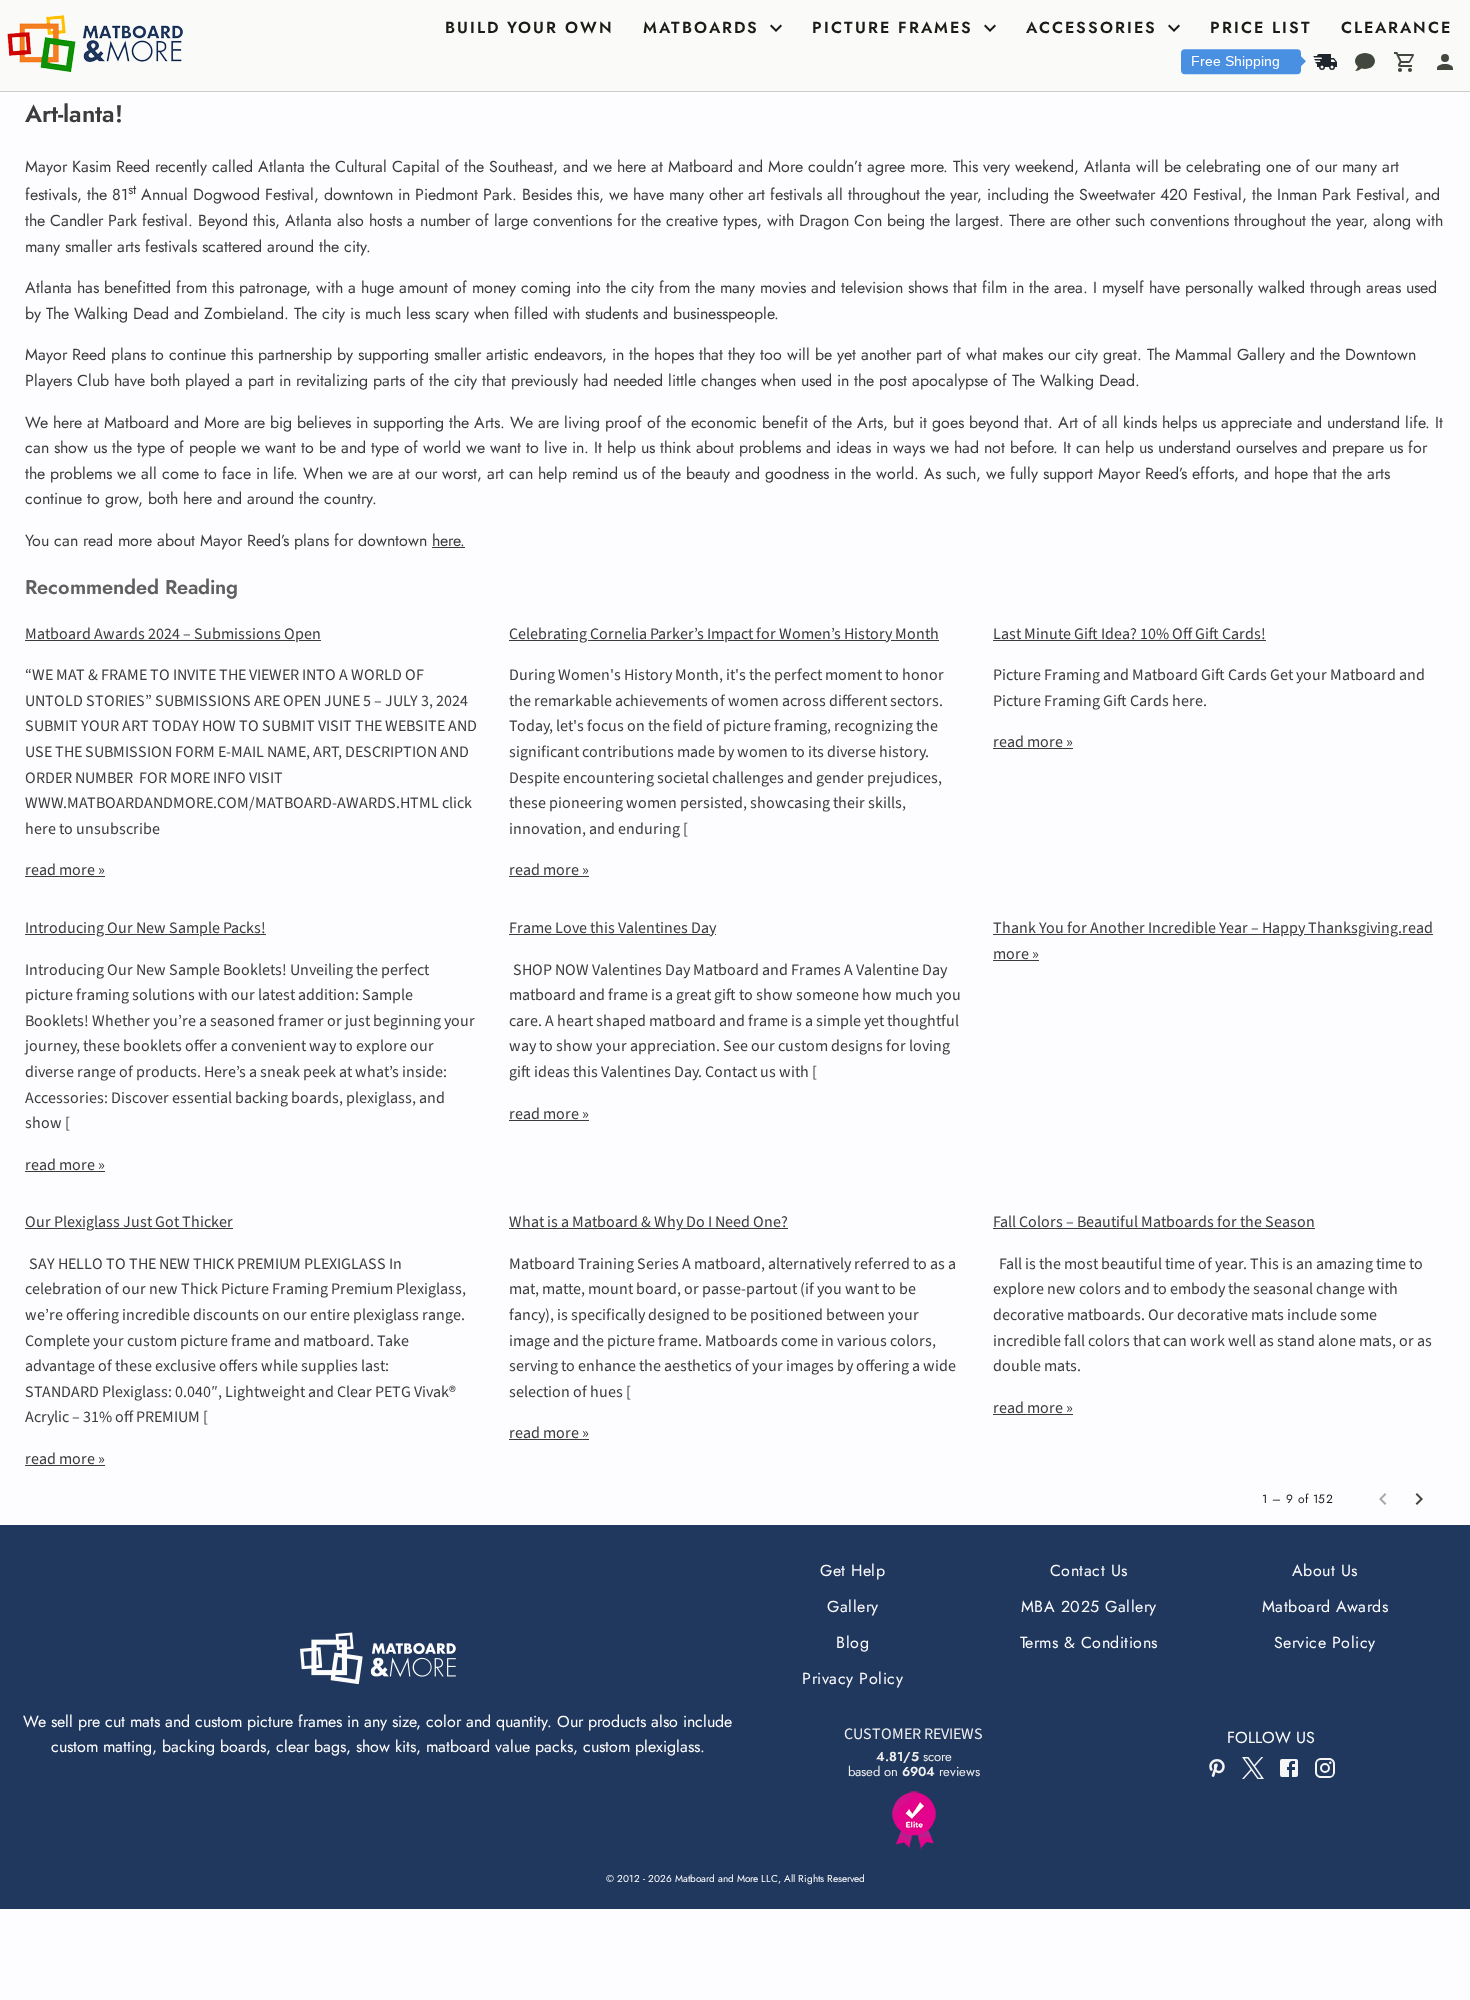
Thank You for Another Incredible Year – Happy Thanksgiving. (1197, 928)
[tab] (532, 28)
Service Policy (1325, 1642)
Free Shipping (1235, 61)
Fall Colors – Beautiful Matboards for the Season (1154, 1222)
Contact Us (1089, 1570)
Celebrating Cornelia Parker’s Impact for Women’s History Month (724, 634)
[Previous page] (1383, 1499)
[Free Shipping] (1325, 62)
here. (448, 540)
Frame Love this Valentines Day (612, 928)
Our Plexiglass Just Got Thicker (129, 1222)
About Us (1325, 1570)
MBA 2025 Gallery (1089, 1606)
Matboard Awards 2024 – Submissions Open (173, 634)
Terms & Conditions (1089, 1642)
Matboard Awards (1325, 1606)
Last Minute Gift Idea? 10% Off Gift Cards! (1129, 634)
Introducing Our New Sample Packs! (145, 928)
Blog (852, 1642)
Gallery (852, 1606)
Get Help (852, 1570)
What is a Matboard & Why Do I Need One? (648, 1222)
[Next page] (1419, 1499)
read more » (65, 870)
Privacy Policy (852, 1678)
